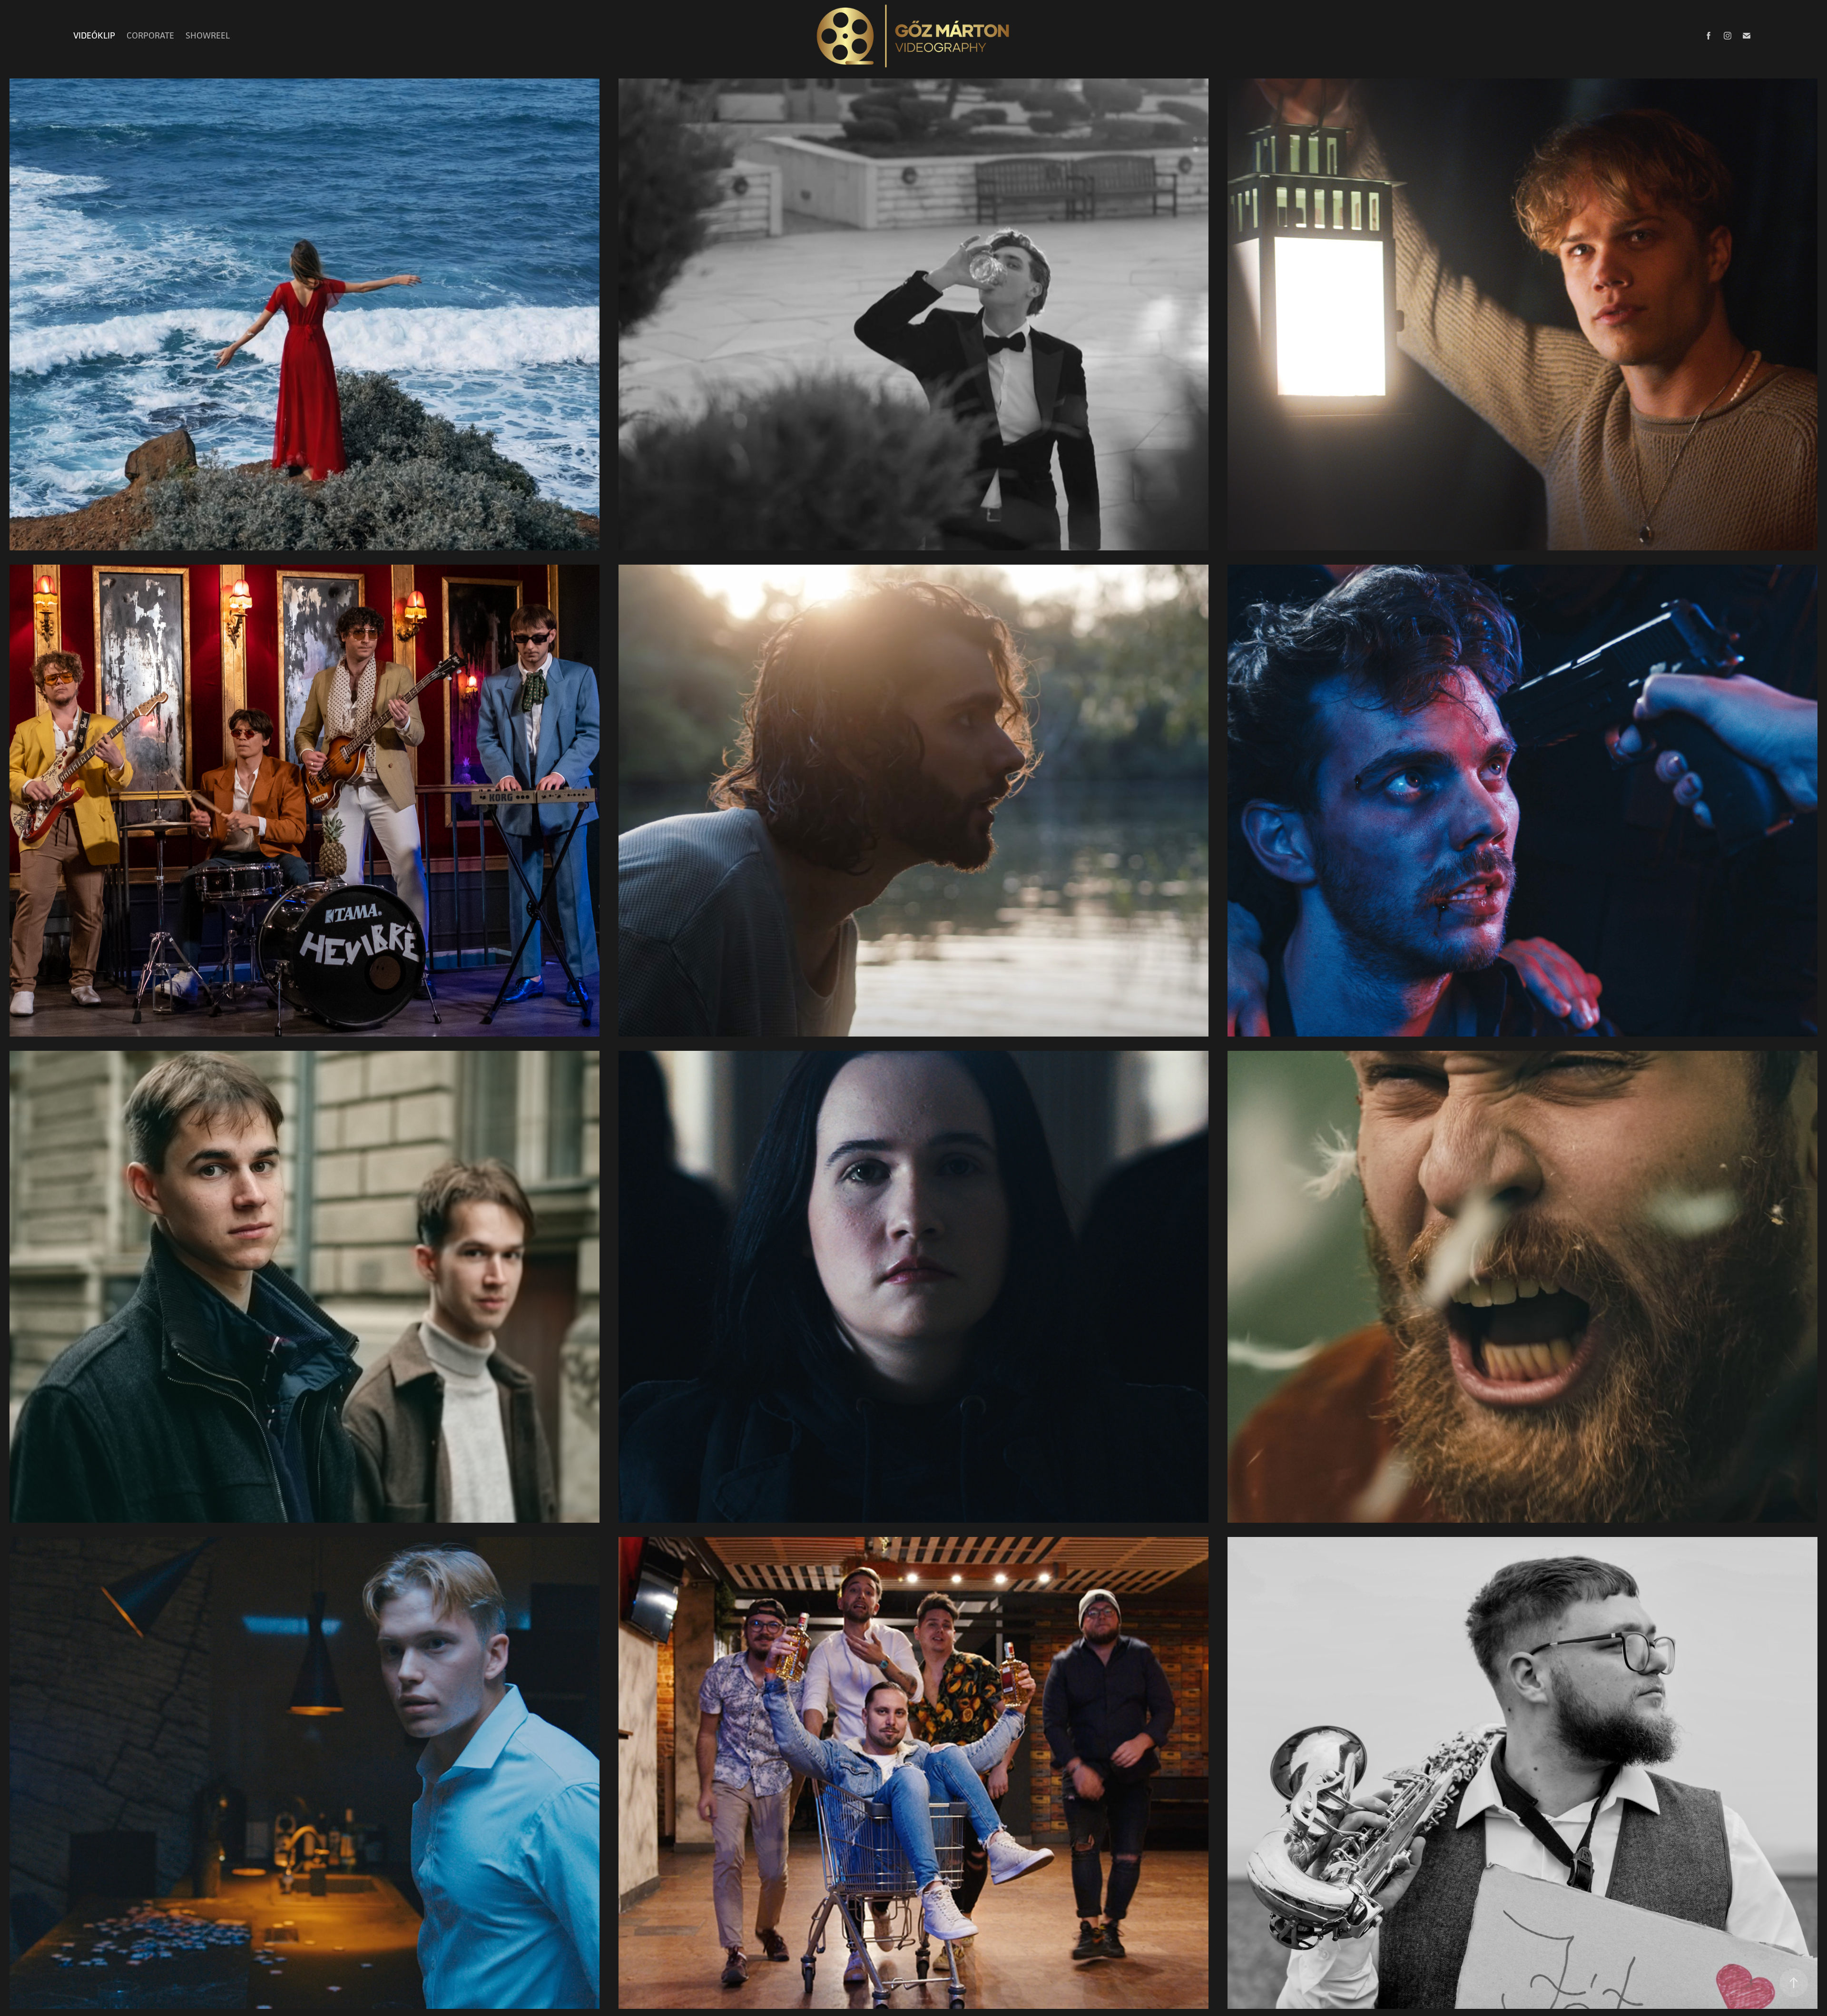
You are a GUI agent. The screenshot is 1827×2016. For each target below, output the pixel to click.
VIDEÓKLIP (94, 35)
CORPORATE (150, 35)
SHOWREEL (208, 35)
